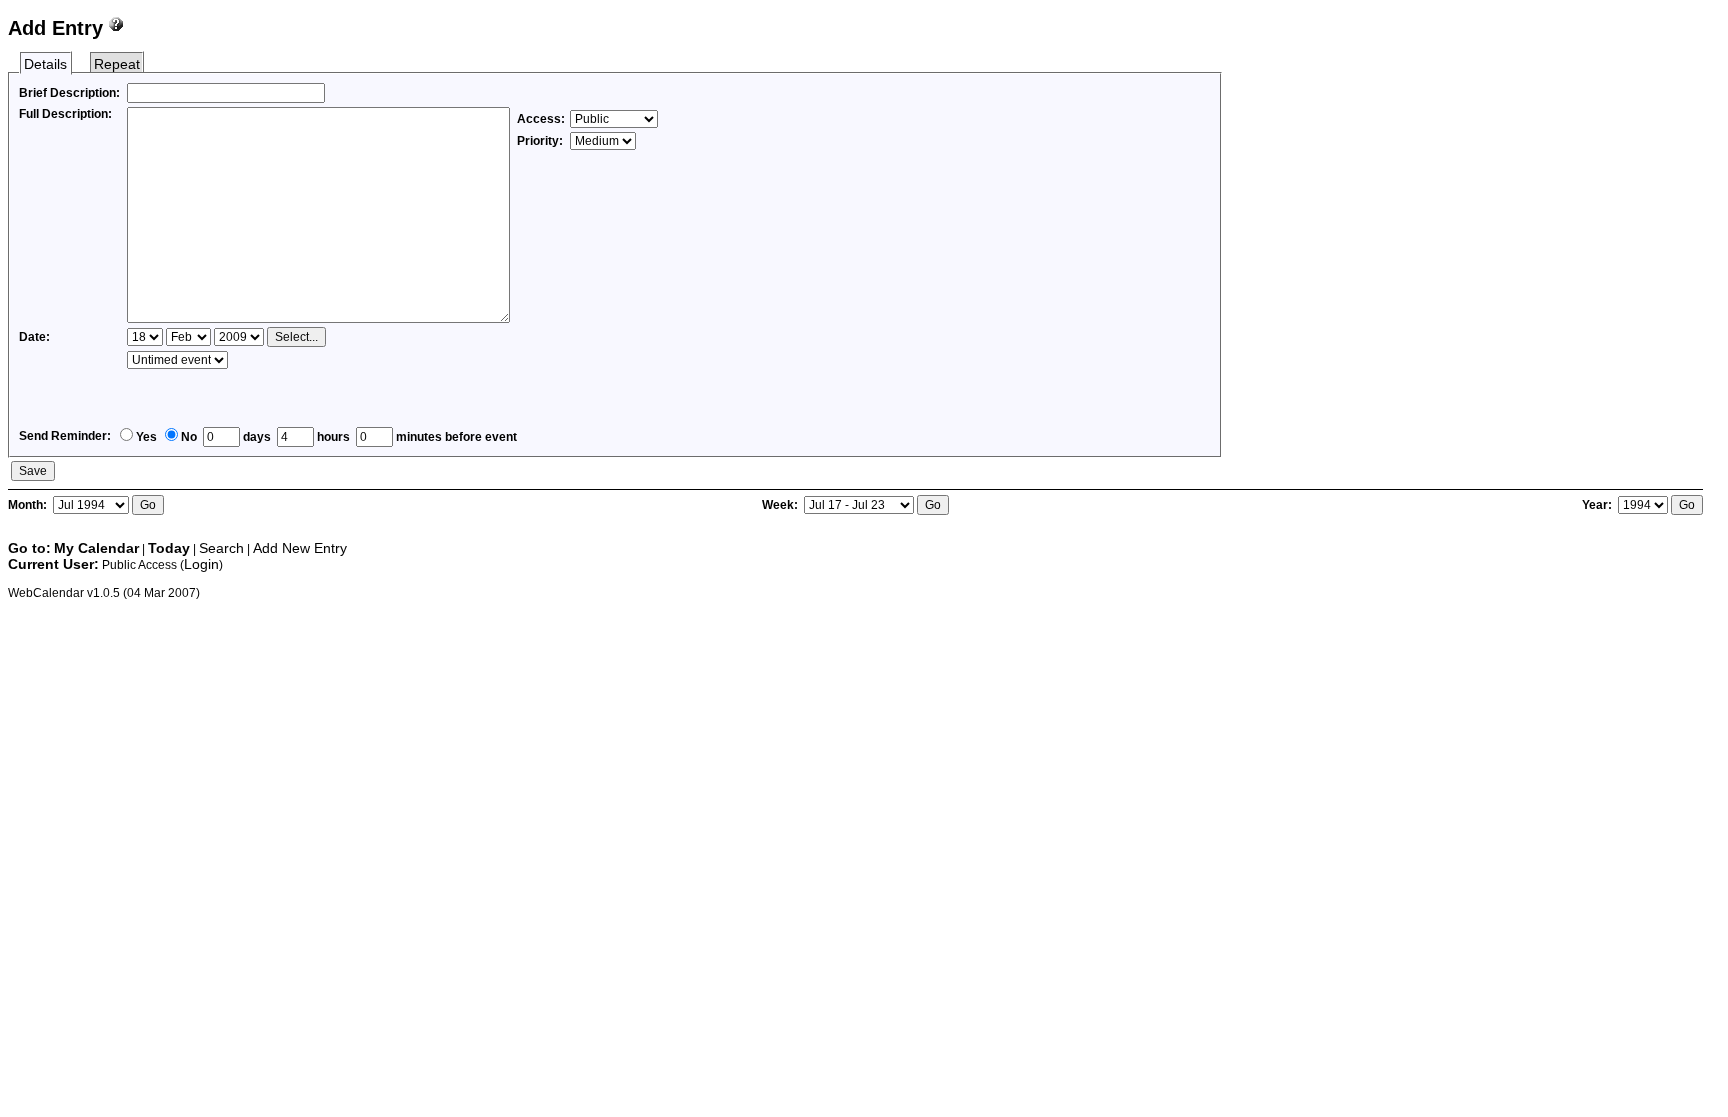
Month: (29, 505)
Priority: (541, 141)
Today (169, 548)
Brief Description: (69, 93)
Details (45, 64)
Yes (146, 437)
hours (332, 437)
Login (201, 564)
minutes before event (455, 437)
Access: (541, 119)
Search (221, 548)
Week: (781, 505)
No (189, 437)
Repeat (117, 64)
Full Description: (65, 114)
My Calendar (96, 548)
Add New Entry (300, 548)
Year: (1598, 505)
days (255, 437)
